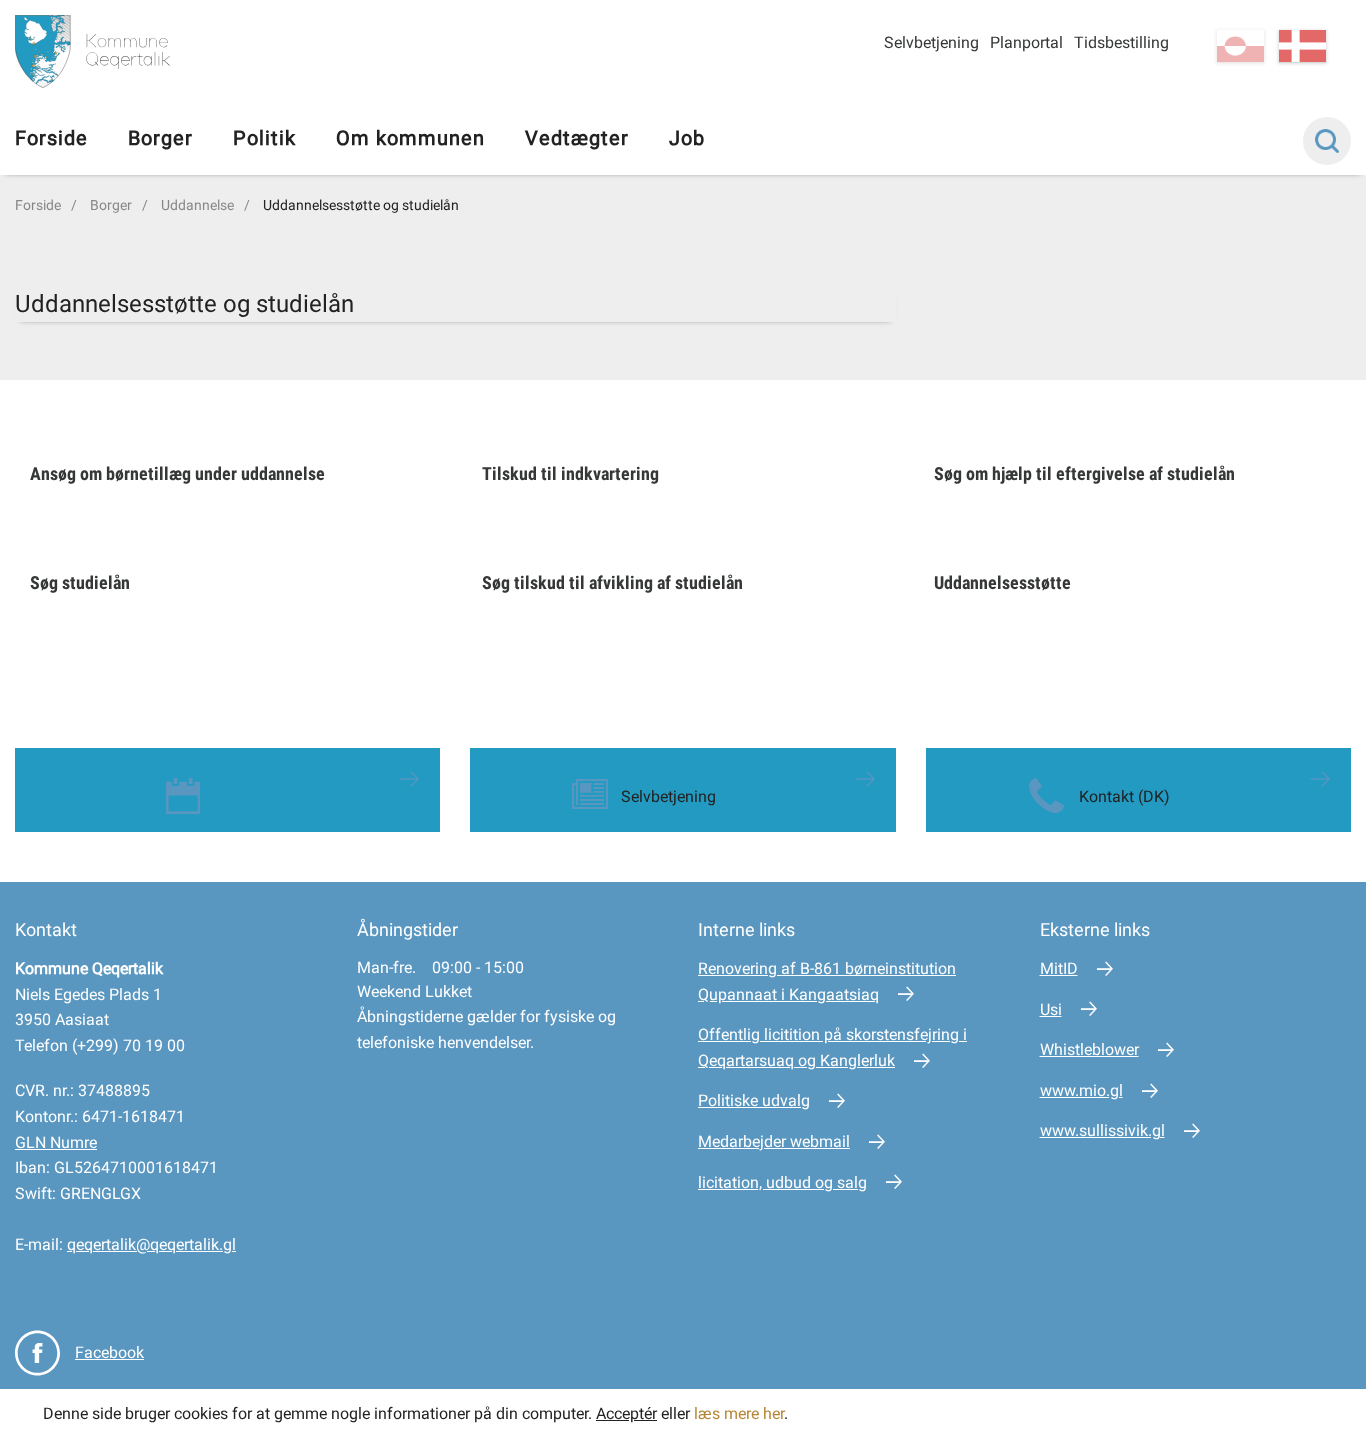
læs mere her (739, 1413)
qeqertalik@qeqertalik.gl (151, 1244)
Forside (51, 138)
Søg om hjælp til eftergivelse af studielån (1084, 473)
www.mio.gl (1081, 1090)
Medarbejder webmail (774, 1141)
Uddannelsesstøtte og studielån (361, 205)
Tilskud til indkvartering (570, 473)
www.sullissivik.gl (1102, 1130)
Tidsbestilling (1121, 42)
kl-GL (1240, 46)
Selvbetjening (931, 42)
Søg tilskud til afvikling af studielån (612, 582)
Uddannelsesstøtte (1002, 582)
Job (687, 138)
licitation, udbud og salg (782, 1182)
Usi (1051, 1009)
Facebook (109, 1352)
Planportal (1026, 42)
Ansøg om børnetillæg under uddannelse (177, 473)
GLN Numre (56, 1142)
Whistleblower (1089, 1049)
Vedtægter (577, 138)
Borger (160, 138)
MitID (1059, 968)
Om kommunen (410, 138)
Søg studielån (80, 582)
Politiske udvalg (754, 1100)
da (1302, 46)
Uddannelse (197, 205)
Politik (264, 138)
